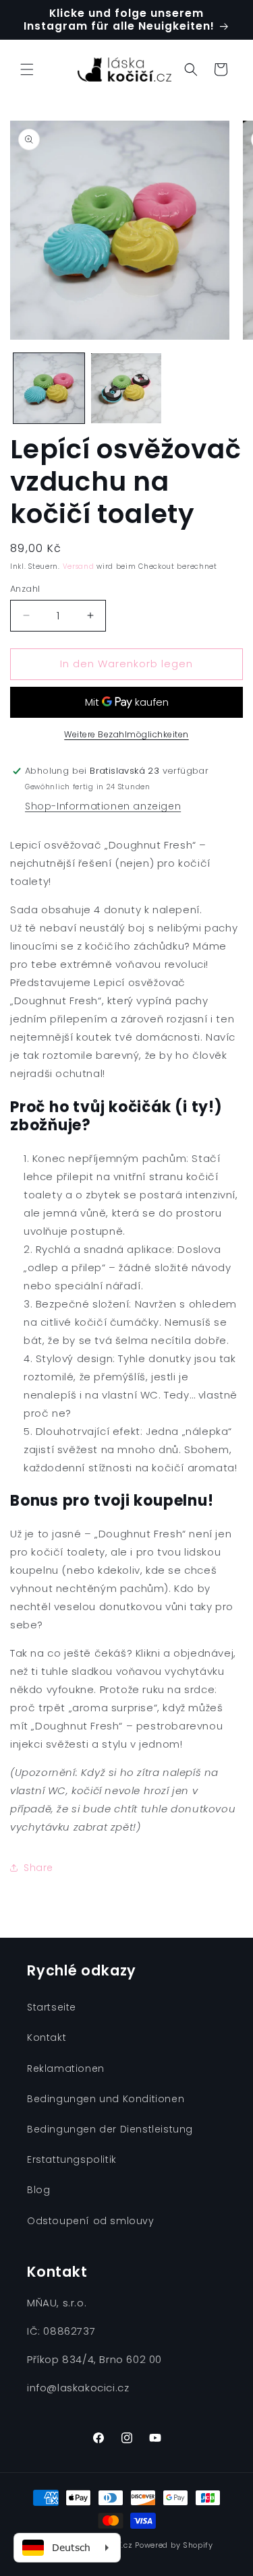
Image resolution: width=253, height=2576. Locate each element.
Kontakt (47, 2037)
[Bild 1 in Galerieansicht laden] (49, 389)
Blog (38, 2190)
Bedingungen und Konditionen (106, 2099)
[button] (27, 69)
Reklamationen (66, 2068)
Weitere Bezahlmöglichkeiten (126, 734)
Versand (79, 566)
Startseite (52, 2007)
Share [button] (38, 1868)
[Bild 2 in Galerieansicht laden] (126, 389)
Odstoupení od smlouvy (91, 2221)
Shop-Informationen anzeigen (103, 806)
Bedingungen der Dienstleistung (110, 2129)
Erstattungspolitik (72, 2159)
